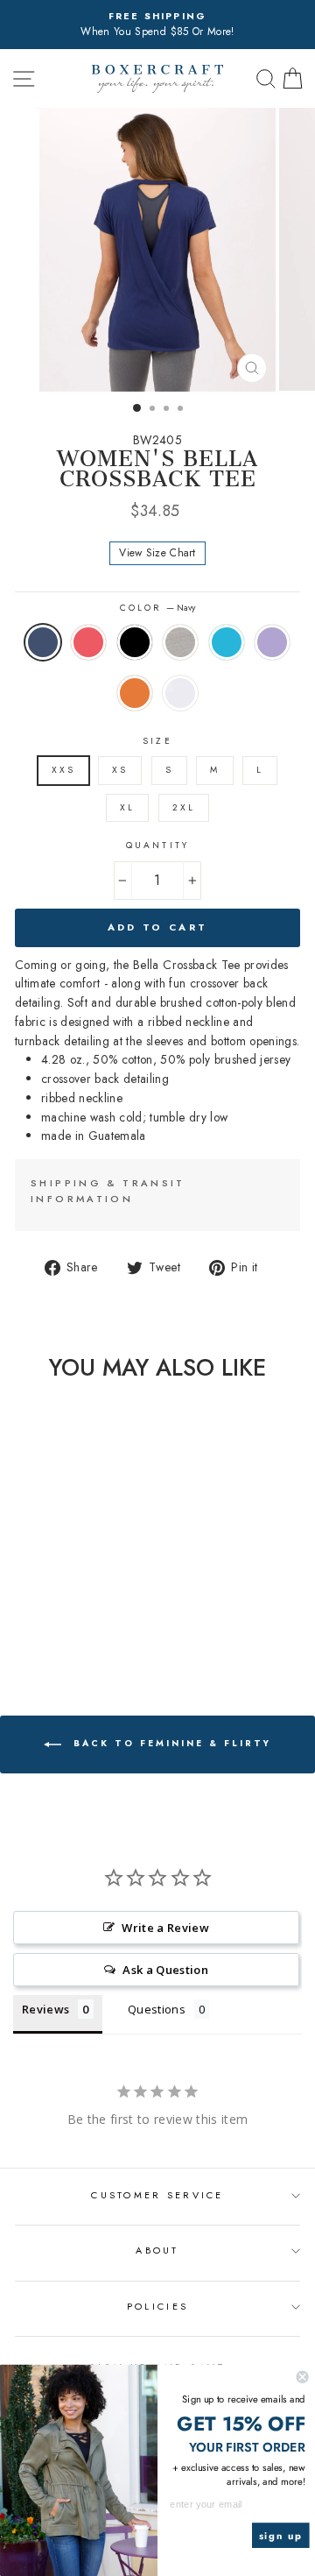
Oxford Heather (180, 642)
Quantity (157, 845)
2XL (184, 807)
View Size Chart (157, 553)
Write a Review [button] (165, 1928)
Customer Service (157, 2195)
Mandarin (135, 693)
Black (135, 642)
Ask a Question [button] (165, 1970)
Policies (157, 2306)
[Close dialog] (303, 2377)
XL (127, 807)
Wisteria (272, 642)
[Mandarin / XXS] (54, 1627)
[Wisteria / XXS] (34, 1627)
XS (120, 770)
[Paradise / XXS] (34, 1610)
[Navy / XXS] (14, 1610)
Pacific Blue (227, 642)
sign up (281, 2536)
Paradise (88, 642)
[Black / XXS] (54, 1610)
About (157, 2250)
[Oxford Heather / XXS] (74, 1610)
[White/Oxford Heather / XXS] (74, 1627)
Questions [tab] (157, 2009)
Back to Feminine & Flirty (170, 1744)
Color (157, 608)
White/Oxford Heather (180, 693)
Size (157, 741)
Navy (43, 642)
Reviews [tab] (45, 2009)
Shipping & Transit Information (108, 1191)
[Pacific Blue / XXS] (94, 1610)
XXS (63, 770)
